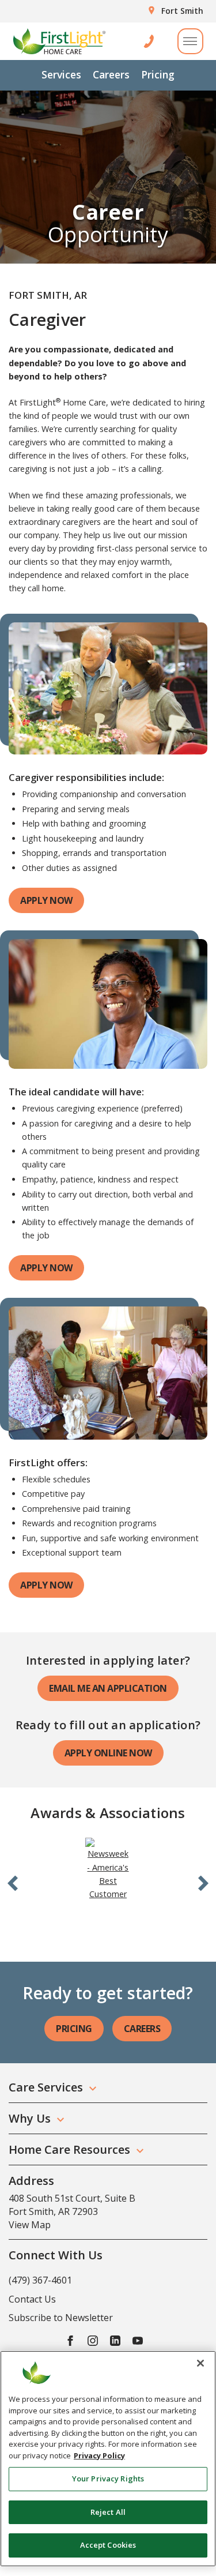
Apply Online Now (108, 1753)
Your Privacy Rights (108, 2479)
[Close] (200, 2363)
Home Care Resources (69, 2149)
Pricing (158, 74)
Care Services (46, 2087)
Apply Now (46, 900)
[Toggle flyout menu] (190, 41)
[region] (108, 2459)
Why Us (30, 2118)
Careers (111, 74)
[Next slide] (203, 1882)
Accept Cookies (108, 2545)
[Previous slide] (13, 1882)
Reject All (108, 2512)
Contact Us (32, 2299)
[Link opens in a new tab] (108, 1868)
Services (61, 74)
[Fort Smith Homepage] (59, 41)
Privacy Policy (99, 2455)
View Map (30, 2225)
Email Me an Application (108, 1688)
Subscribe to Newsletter (61, 2318)
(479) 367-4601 (40, 2280)
